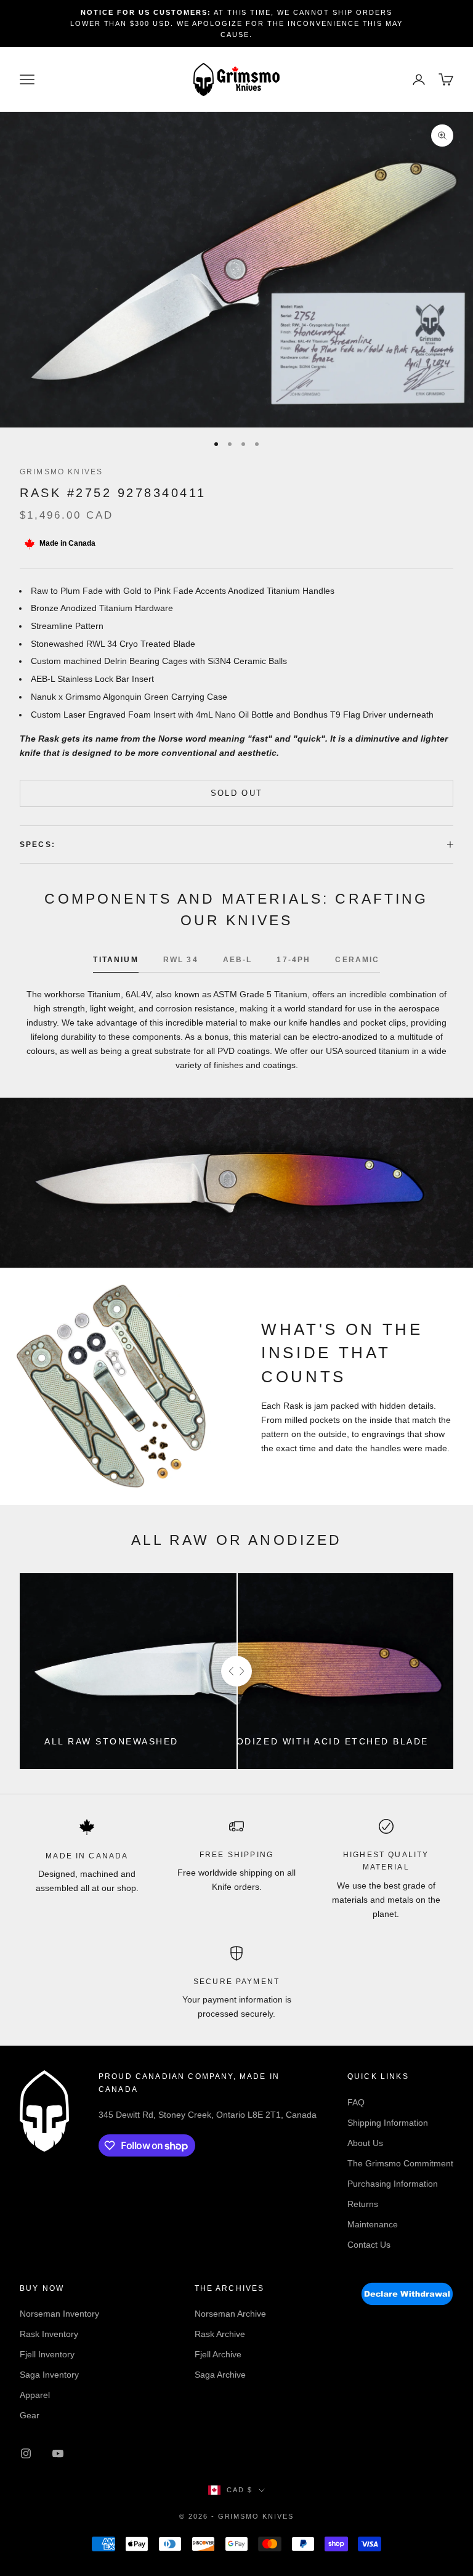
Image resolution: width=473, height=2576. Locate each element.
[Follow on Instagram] (26, 2453)
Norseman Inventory (59, 2314)
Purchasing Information (393, 2184)
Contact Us (369, 2245)
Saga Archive (220, 2375)
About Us (365, 2143)
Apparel (35, 2395)
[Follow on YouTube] (58, 2453)
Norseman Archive (230, 2314)
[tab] (115, 963)
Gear (30, 2415)
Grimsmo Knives (61, 472)
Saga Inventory (49, 2375)
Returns (363, 2204)
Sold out (237, 793)
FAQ (356, 2102)
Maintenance (373, 2224)
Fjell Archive (218, 2354)
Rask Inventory (49, 2334)
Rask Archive (220, 2334)
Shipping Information (388, 2123)
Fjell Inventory (47, 2354)
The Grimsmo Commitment (400, 2163)
